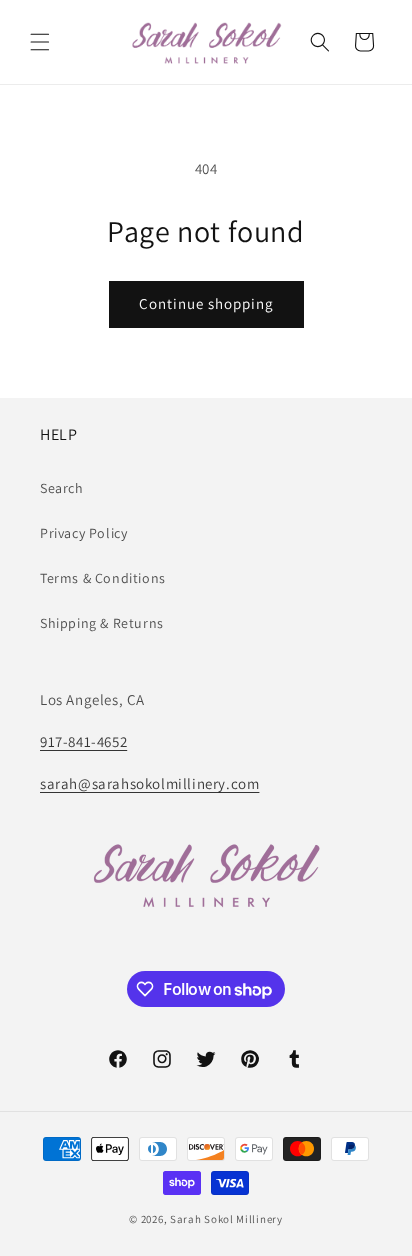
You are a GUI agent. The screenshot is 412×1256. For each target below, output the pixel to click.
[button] (40, 42)
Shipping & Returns (102, 623)
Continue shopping (206, 303)
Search (62, 488)
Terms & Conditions (103, 578)
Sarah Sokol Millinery (226, 1219)
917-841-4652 (83, 741)
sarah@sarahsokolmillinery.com (149, 783)
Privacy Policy (83, 533)
